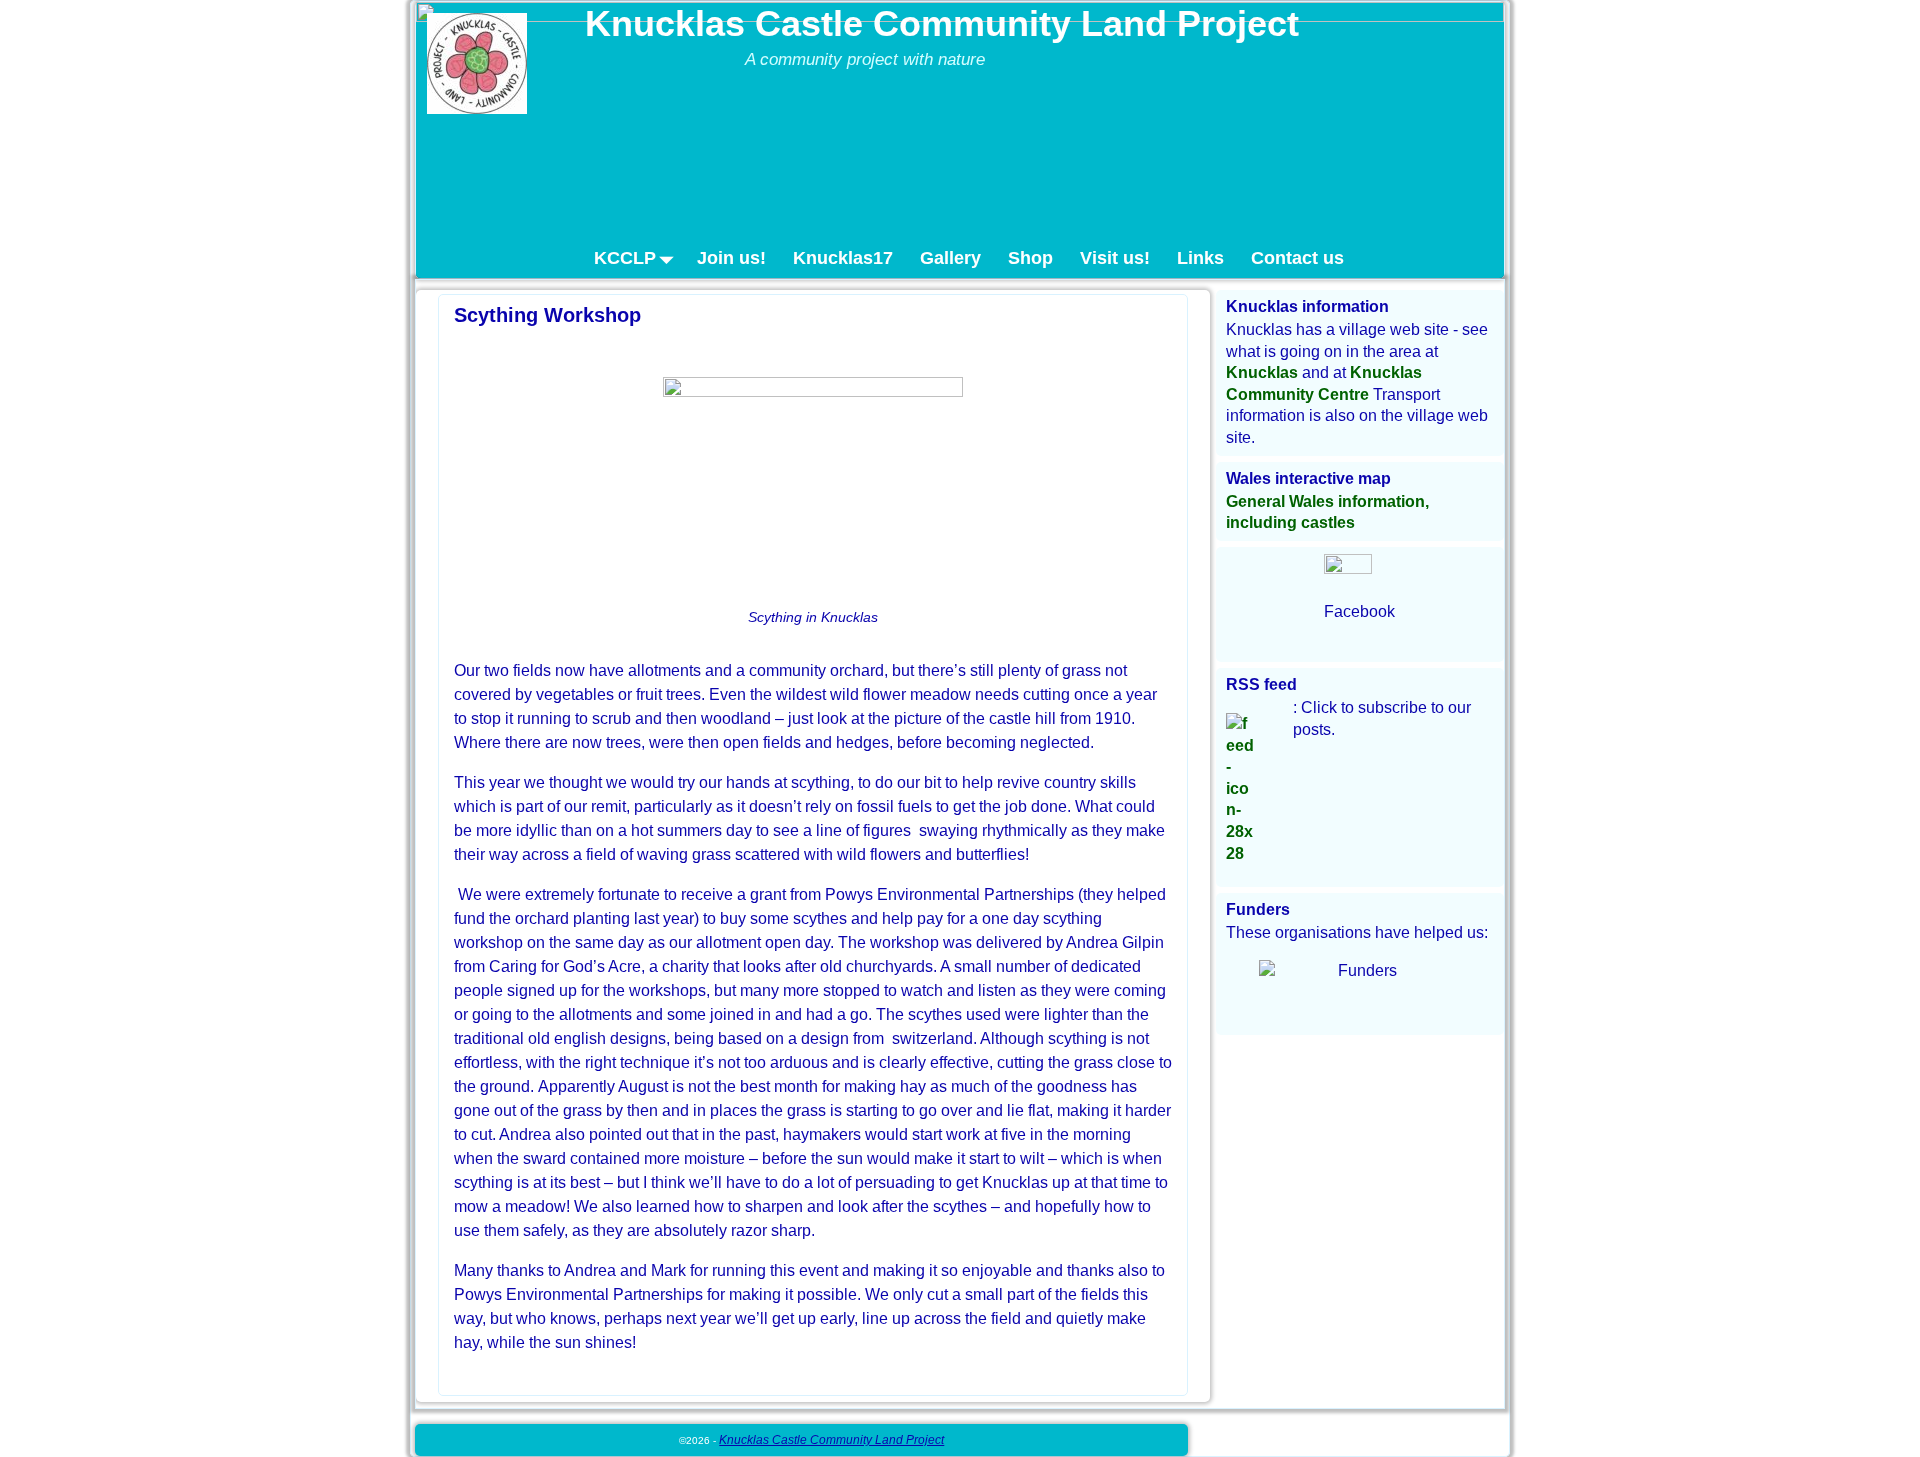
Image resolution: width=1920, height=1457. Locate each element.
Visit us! (1115, 258)
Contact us (1297, 258)
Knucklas (1262, 372)
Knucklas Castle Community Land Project (942, 23)
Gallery (950, 258)
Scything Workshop (547, 315)
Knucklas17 (843, 258)
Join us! (731, 258)
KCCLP (625, 258)
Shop (1030, 258)
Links (1200, 258)
